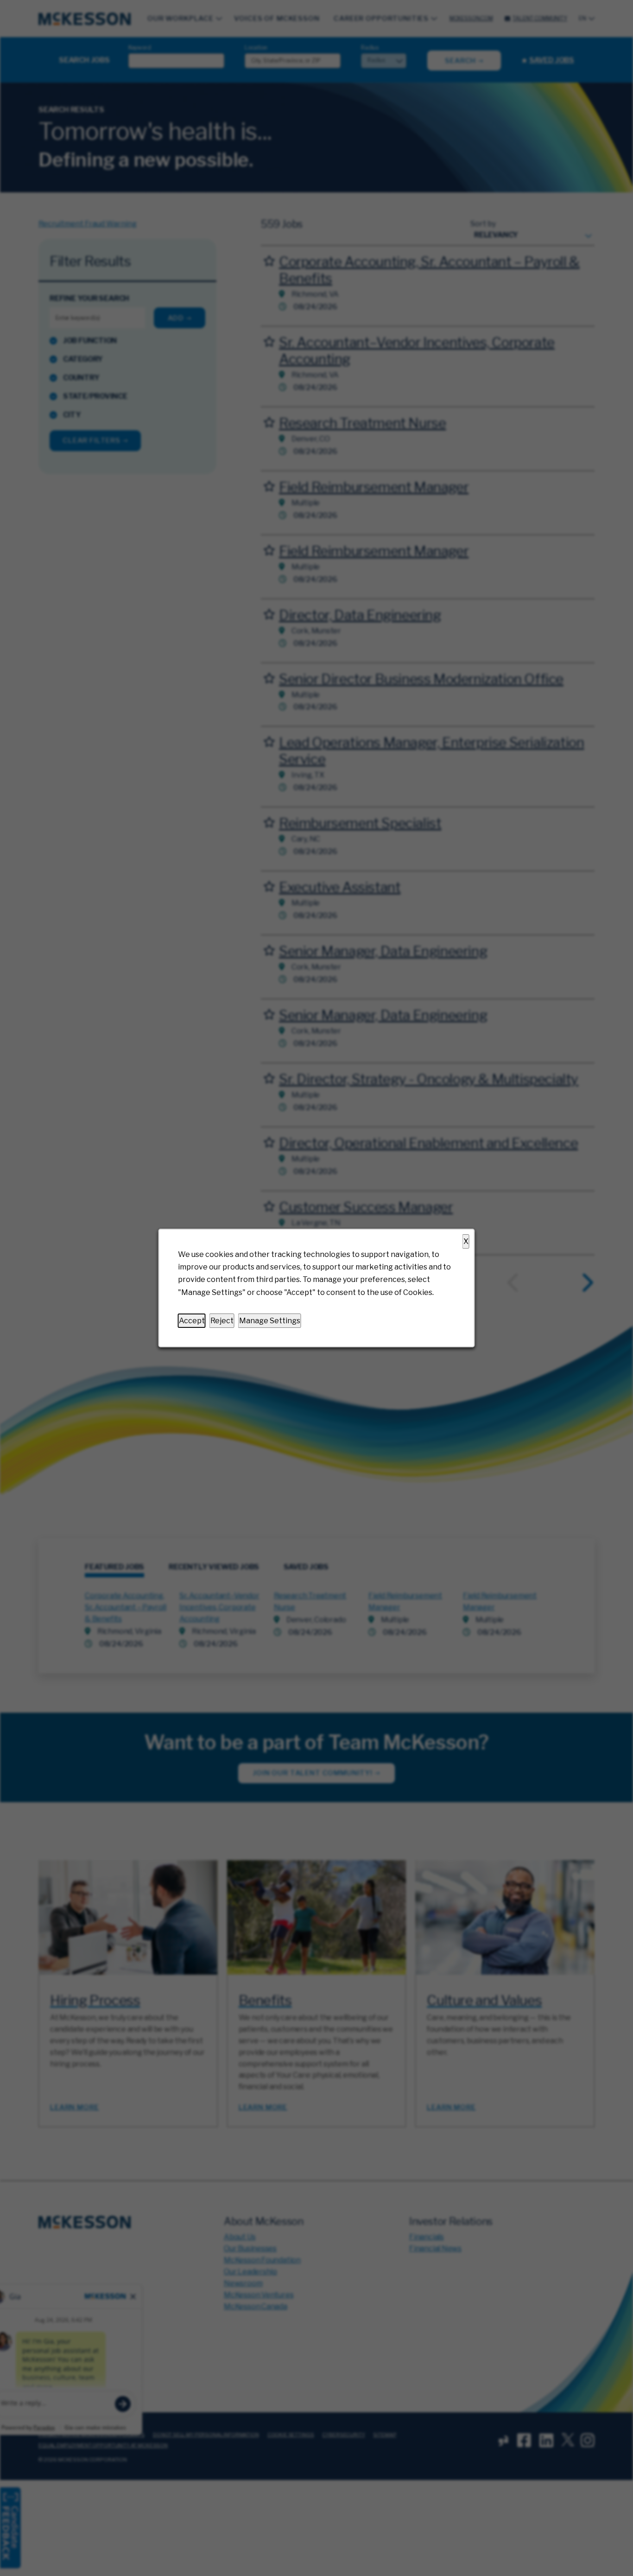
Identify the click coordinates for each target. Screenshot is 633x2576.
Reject (222, 1321)
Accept (192, 1321)
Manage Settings (270, 1321)
